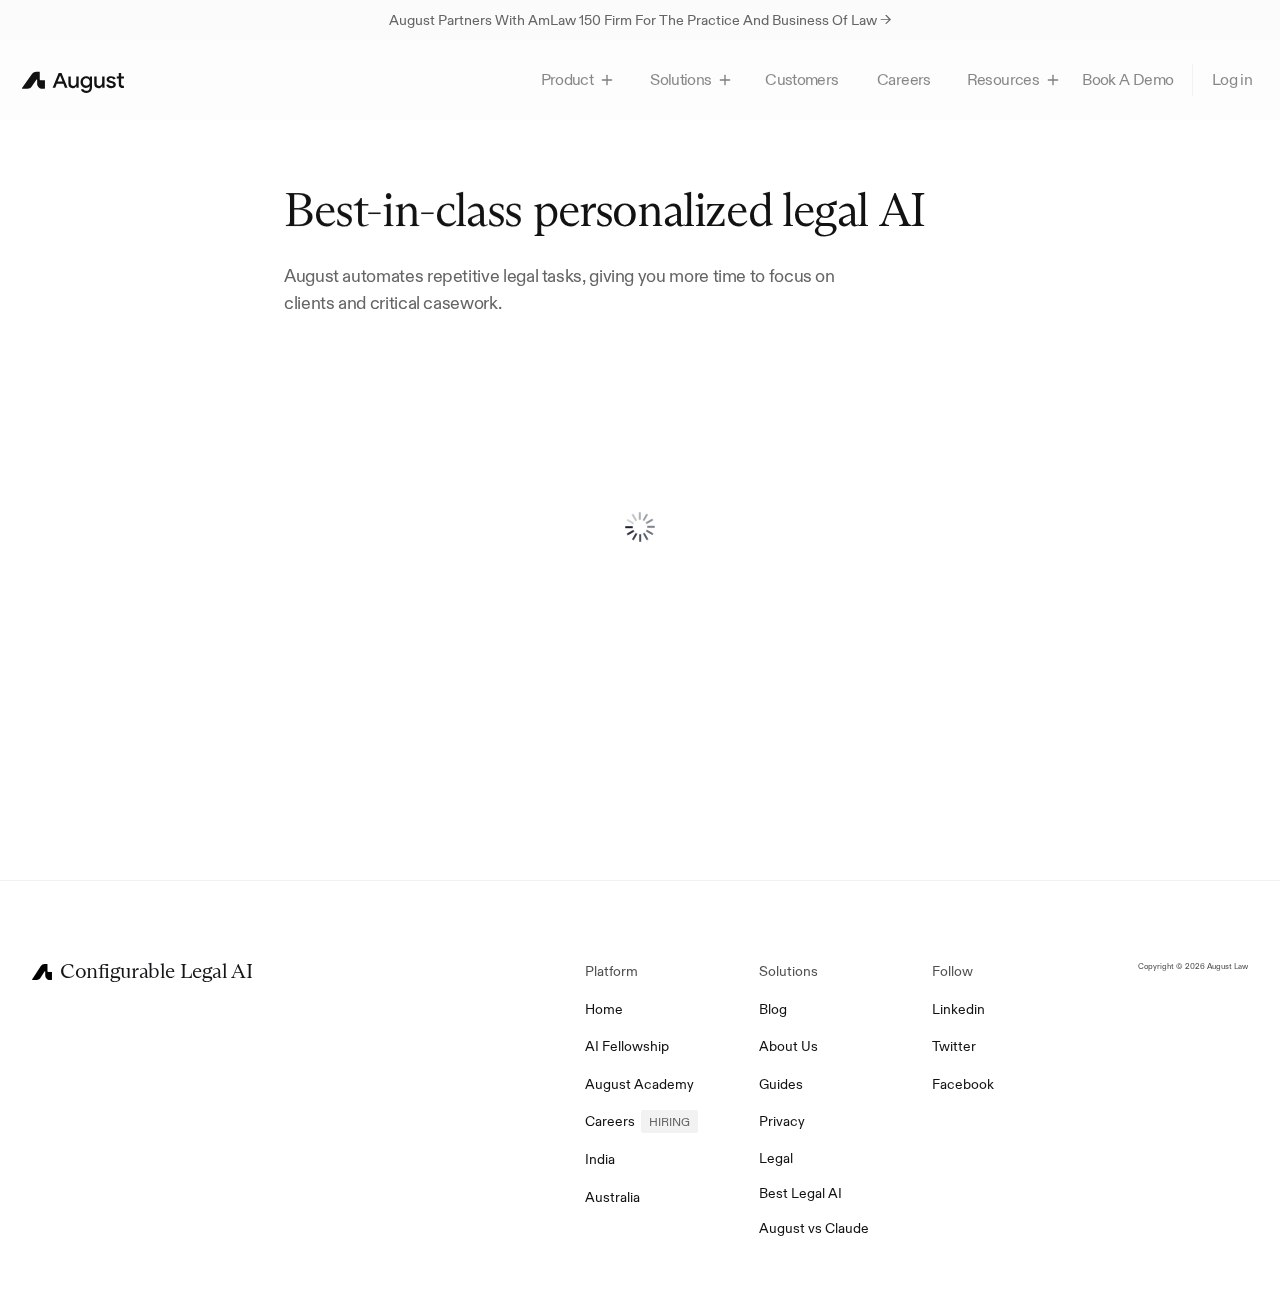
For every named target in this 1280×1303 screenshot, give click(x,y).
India (600, 1159)
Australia (612, 1197)
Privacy (782, 1121)
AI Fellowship (627, 1046)
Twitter (954, 1046)
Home (604, 1009)
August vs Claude (814, 1228)
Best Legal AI (800, 1193)
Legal (776, 1158)
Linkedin (958, 1009)
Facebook (963, 1084)
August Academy (639, 1084)
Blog (773, 1009)
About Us (788, 1046)
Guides (781, 1084)
